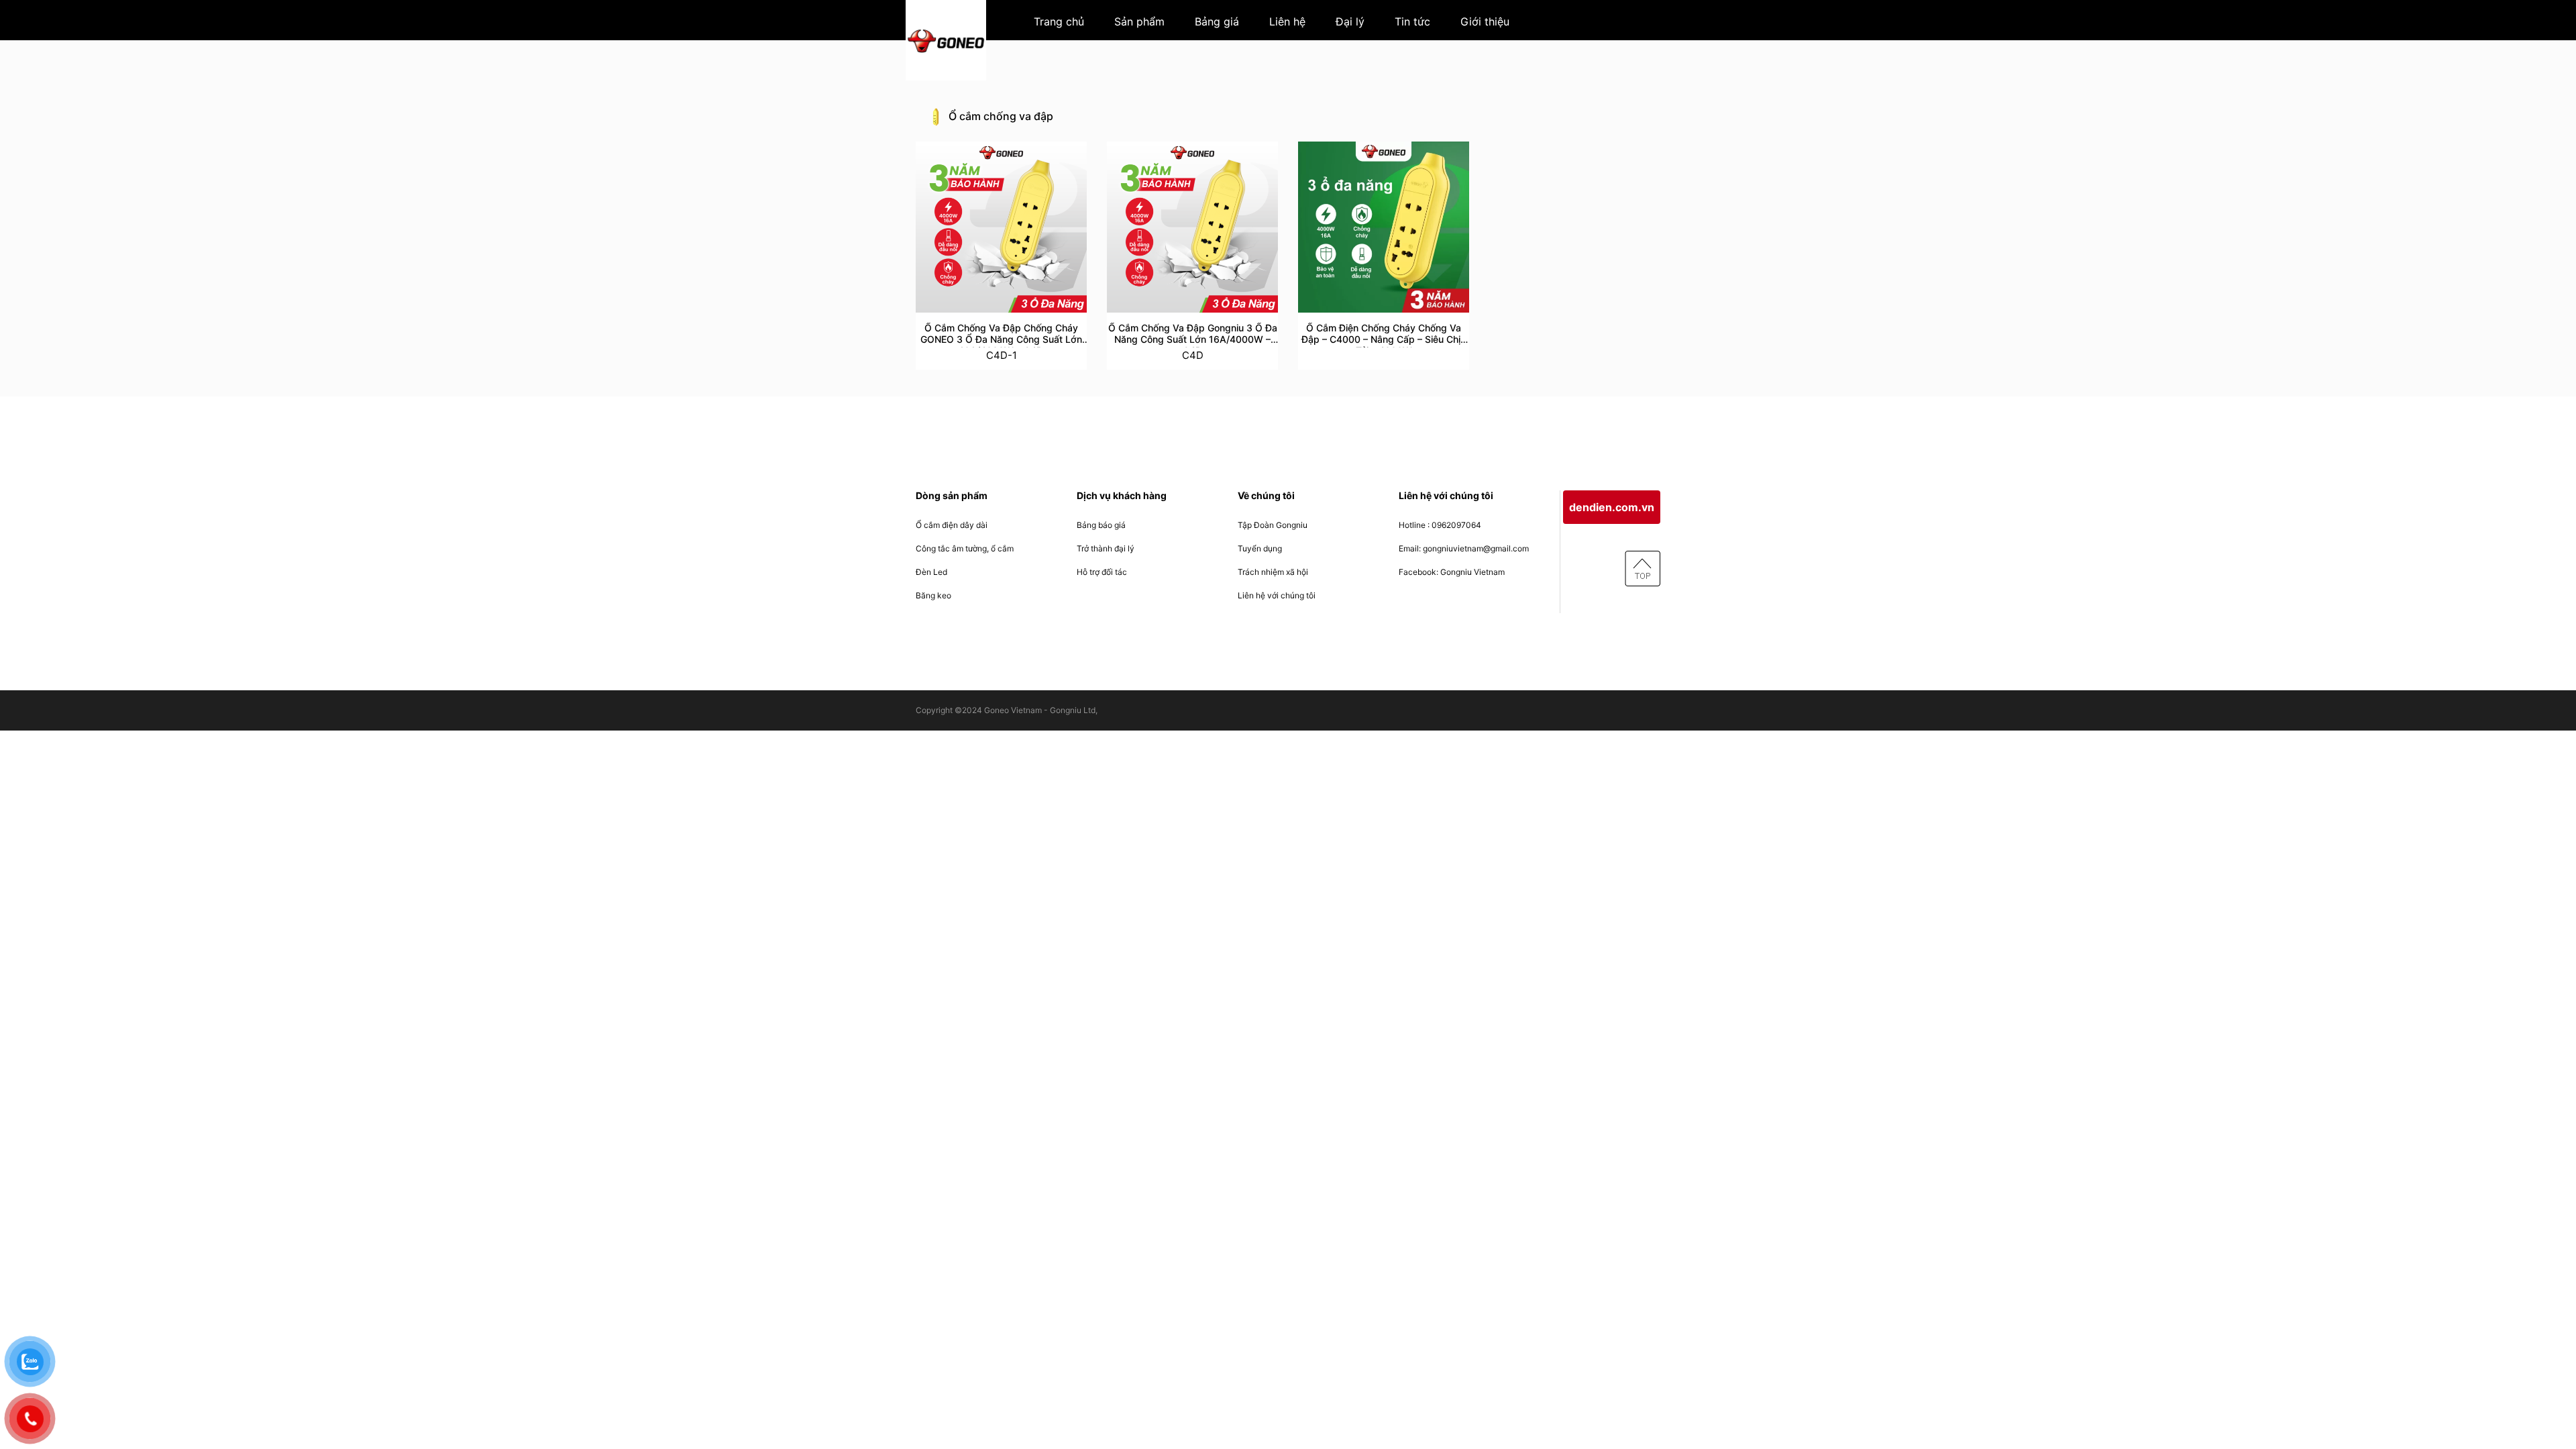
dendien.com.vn (1612, 507)
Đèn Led (931, 572)
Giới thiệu (1485, 21)
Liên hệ (1287, 21)
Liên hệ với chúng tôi (1277, 595)
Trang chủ (1059, 21)
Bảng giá (1217, 21)
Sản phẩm (1139, 21)
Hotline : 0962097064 (1440, 525)
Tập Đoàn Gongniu (1273, 525)
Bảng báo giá (1101, 525)
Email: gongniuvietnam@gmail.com (1464, 548)
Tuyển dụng (1260, 548)
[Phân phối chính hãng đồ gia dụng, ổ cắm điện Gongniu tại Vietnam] (946, 40)
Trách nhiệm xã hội (1273, 572)
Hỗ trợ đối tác (1102, 572)
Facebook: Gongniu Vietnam (1452, 572)
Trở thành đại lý (1106, 548)
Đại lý (1350, 21)
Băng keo (933, 595)
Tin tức (1412, 21)
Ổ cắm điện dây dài (952, 525)
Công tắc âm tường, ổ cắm (965, 548)
